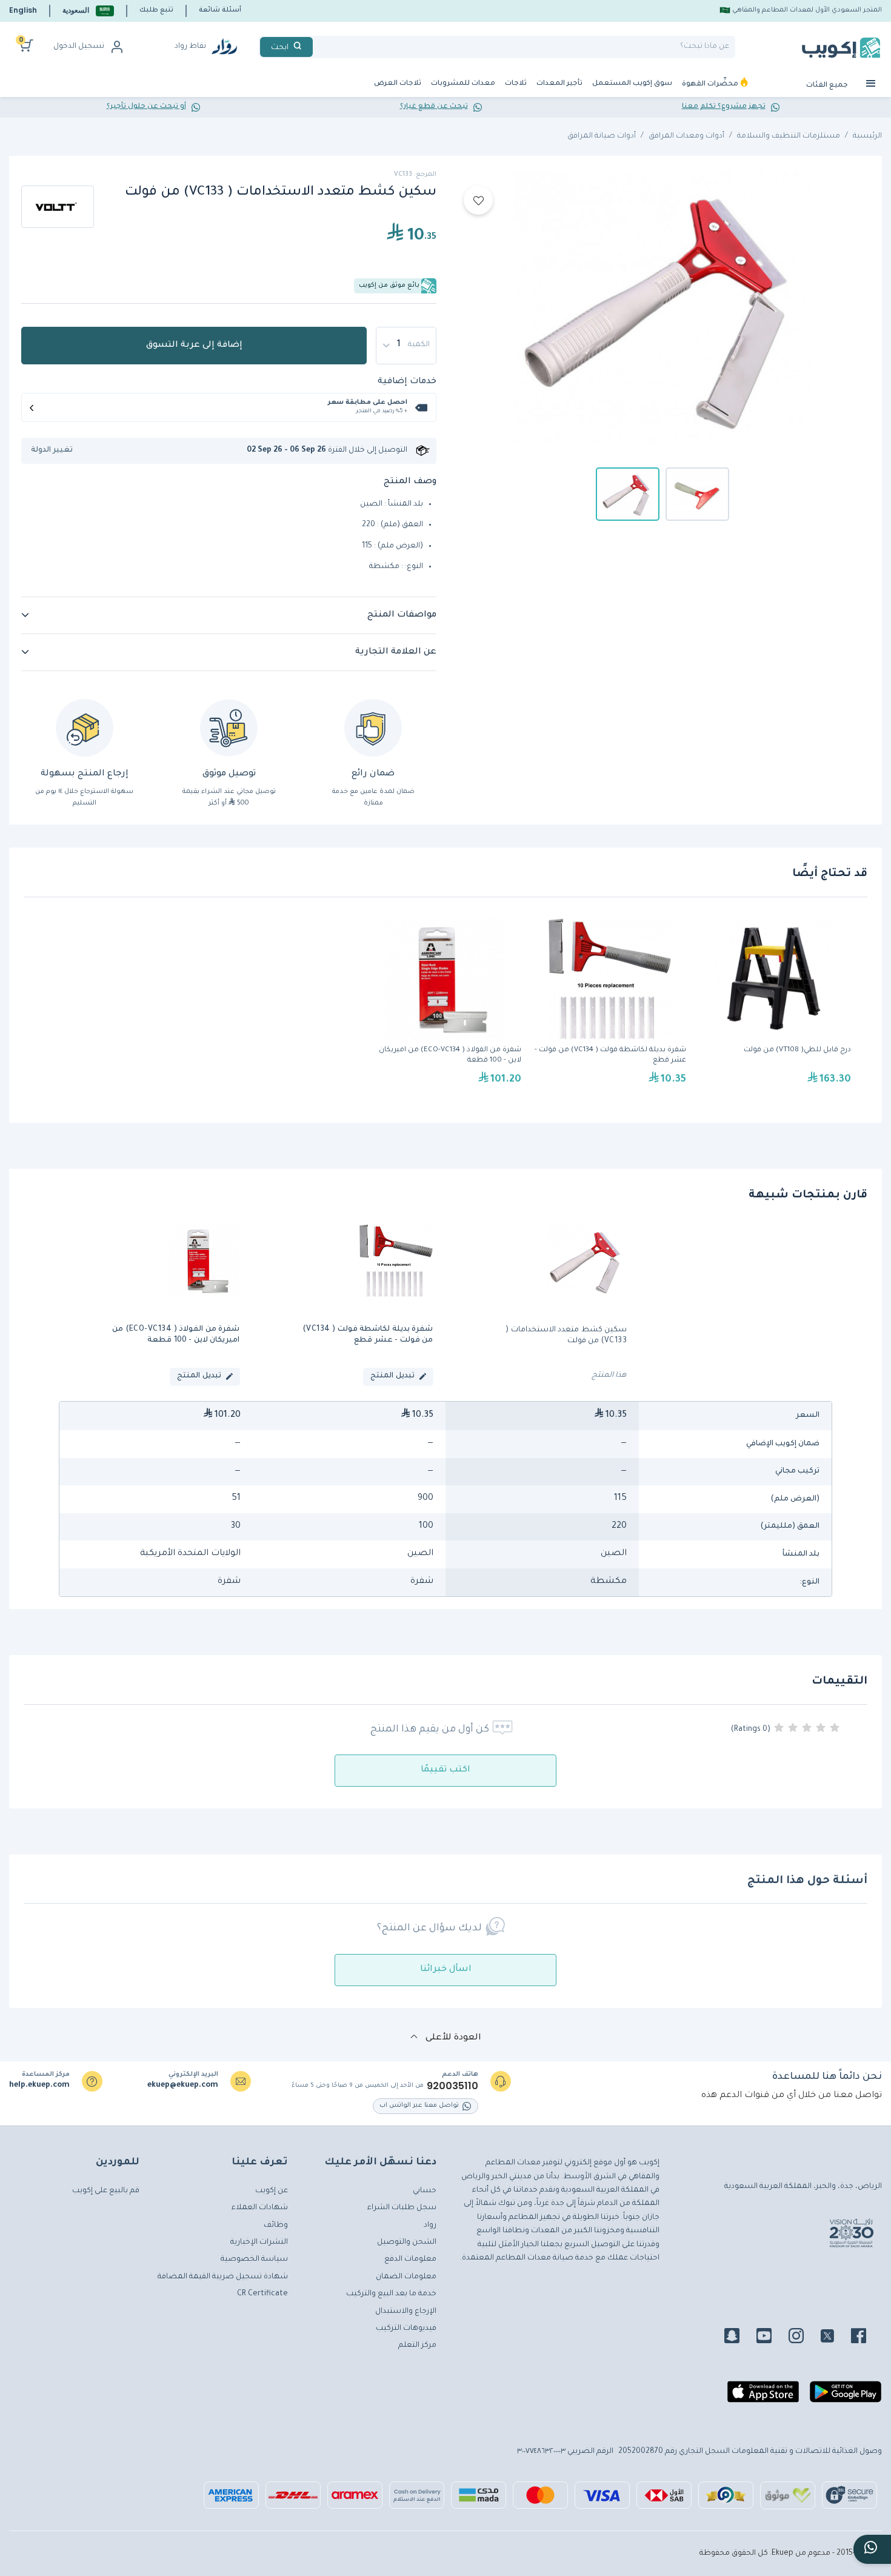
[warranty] (373, 728)
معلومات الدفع (410, 2260)
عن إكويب (272, 2191)
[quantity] (406, 346)
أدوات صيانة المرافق (602, 136)
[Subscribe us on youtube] (771, 2338)
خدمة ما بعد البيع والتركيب (391, 2294)
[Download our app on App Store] (763, 2397)
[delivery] (229, 728)
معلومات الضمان (406, 2277)
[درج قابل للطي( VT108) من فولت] (775, 1008)
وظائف (276, 2226)
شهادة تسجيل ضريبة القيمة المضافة (223, 2277)
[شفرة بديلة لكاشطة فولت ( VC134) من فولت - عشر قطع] (610, 1008)
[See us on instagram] (803, 2338)
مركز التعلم (417, 2346)
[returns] (85, 728)
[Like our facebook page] (866, 2338)
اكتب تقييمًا (446, 1770)
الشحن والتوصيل (407, 2243)
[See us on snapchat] (739, 2338)
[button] (88, 11)
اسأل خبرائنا (446, 1970)
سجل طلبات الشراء (402, 2208)
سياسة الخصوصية (254, 2260)
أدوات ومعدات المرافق (686, 136)
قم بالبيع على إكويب (106, 2191)
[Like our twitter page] (835, 2338)
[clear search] (318, 47)
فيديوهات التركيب (406, 2329)
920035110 (452, 2086)
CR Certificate (262, 2294)
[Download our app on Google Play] (846, 2397)
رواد (430, 2226)
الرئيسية (867, 136)
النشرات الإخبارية (259, 2243)
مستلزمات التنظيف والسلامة (789, 136)
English (23, 10)
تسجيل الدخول (79, 47)
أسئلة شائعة (220, 10)
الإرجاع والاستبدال (406, 2312)
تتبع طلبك (156, 10)
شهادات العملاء (260, 2208)
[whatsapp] (872, 2549)
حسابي (425, 2191)
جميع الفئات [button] (828, 86)
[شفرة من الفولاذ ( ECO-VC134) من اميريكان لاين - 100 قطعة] (445, 1008)
